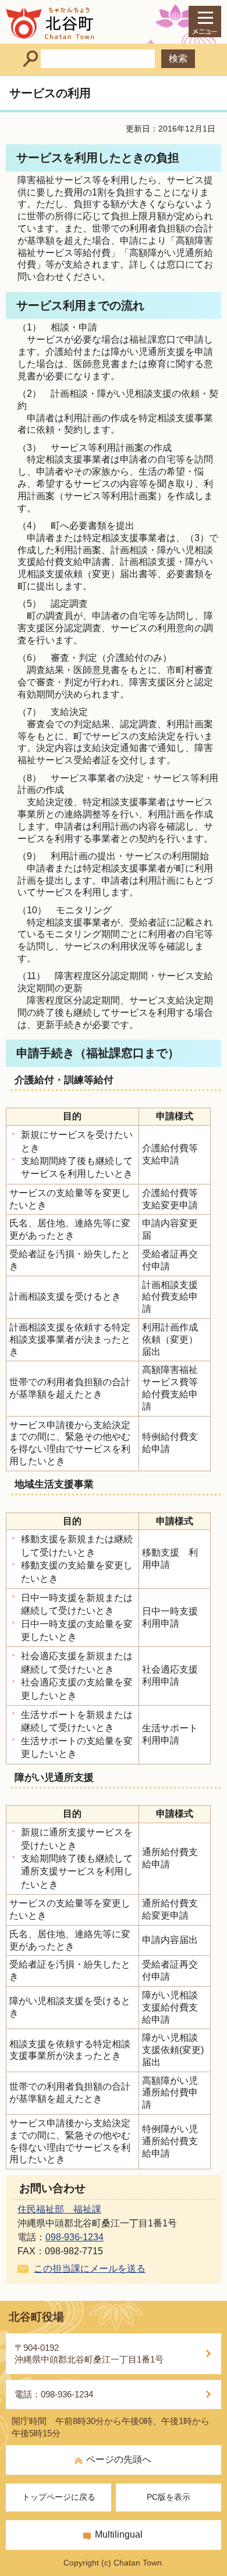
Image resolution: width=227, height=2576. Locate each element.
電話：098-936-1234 (54, 2394)
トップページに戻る (59, 2497)
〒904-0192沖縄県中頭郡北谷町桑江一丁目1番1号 (89, 2353)
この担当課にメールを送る (90, 2269)
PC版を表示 (169, 2497)
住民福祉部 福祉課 (59, 2209)
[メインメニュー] (205, 22)
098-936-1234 (75, 2237)
